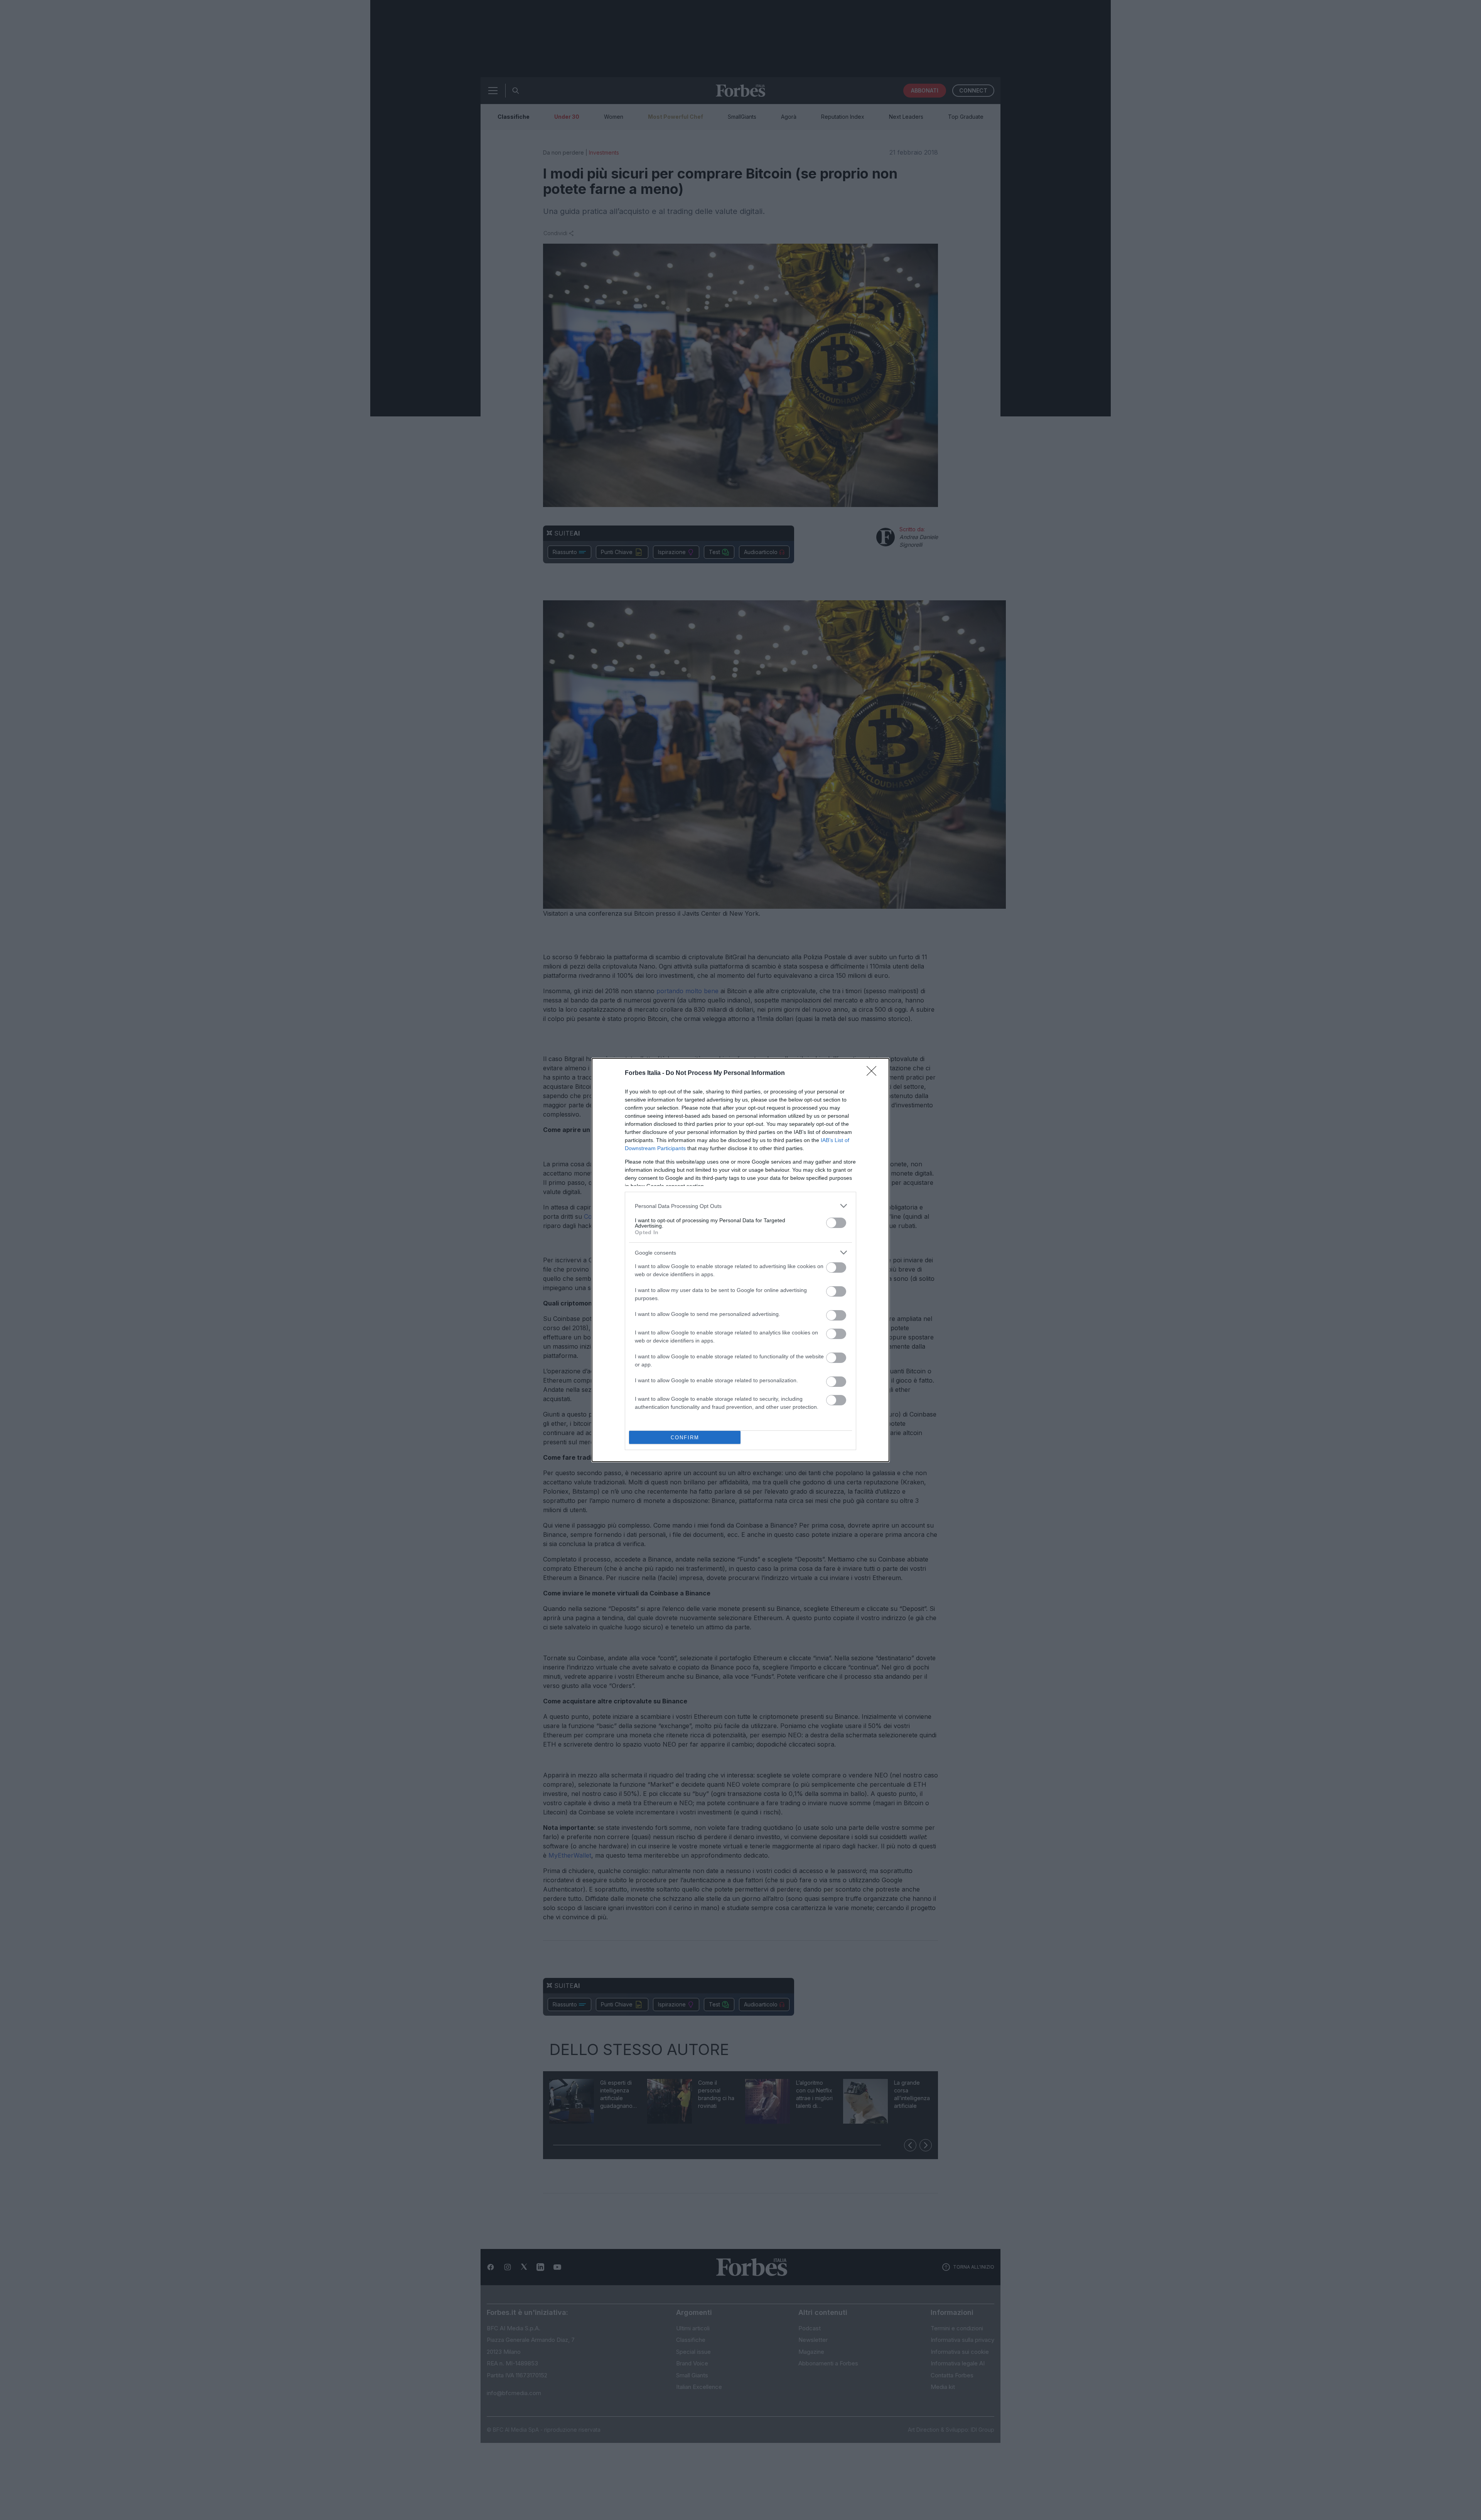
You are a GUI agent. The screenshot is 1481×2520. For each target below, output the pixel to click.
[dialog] (740, 1260)
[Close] (874, 1073)
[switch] (836, 1223)
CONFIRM (685, 1438)
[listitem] (740, 1206)
